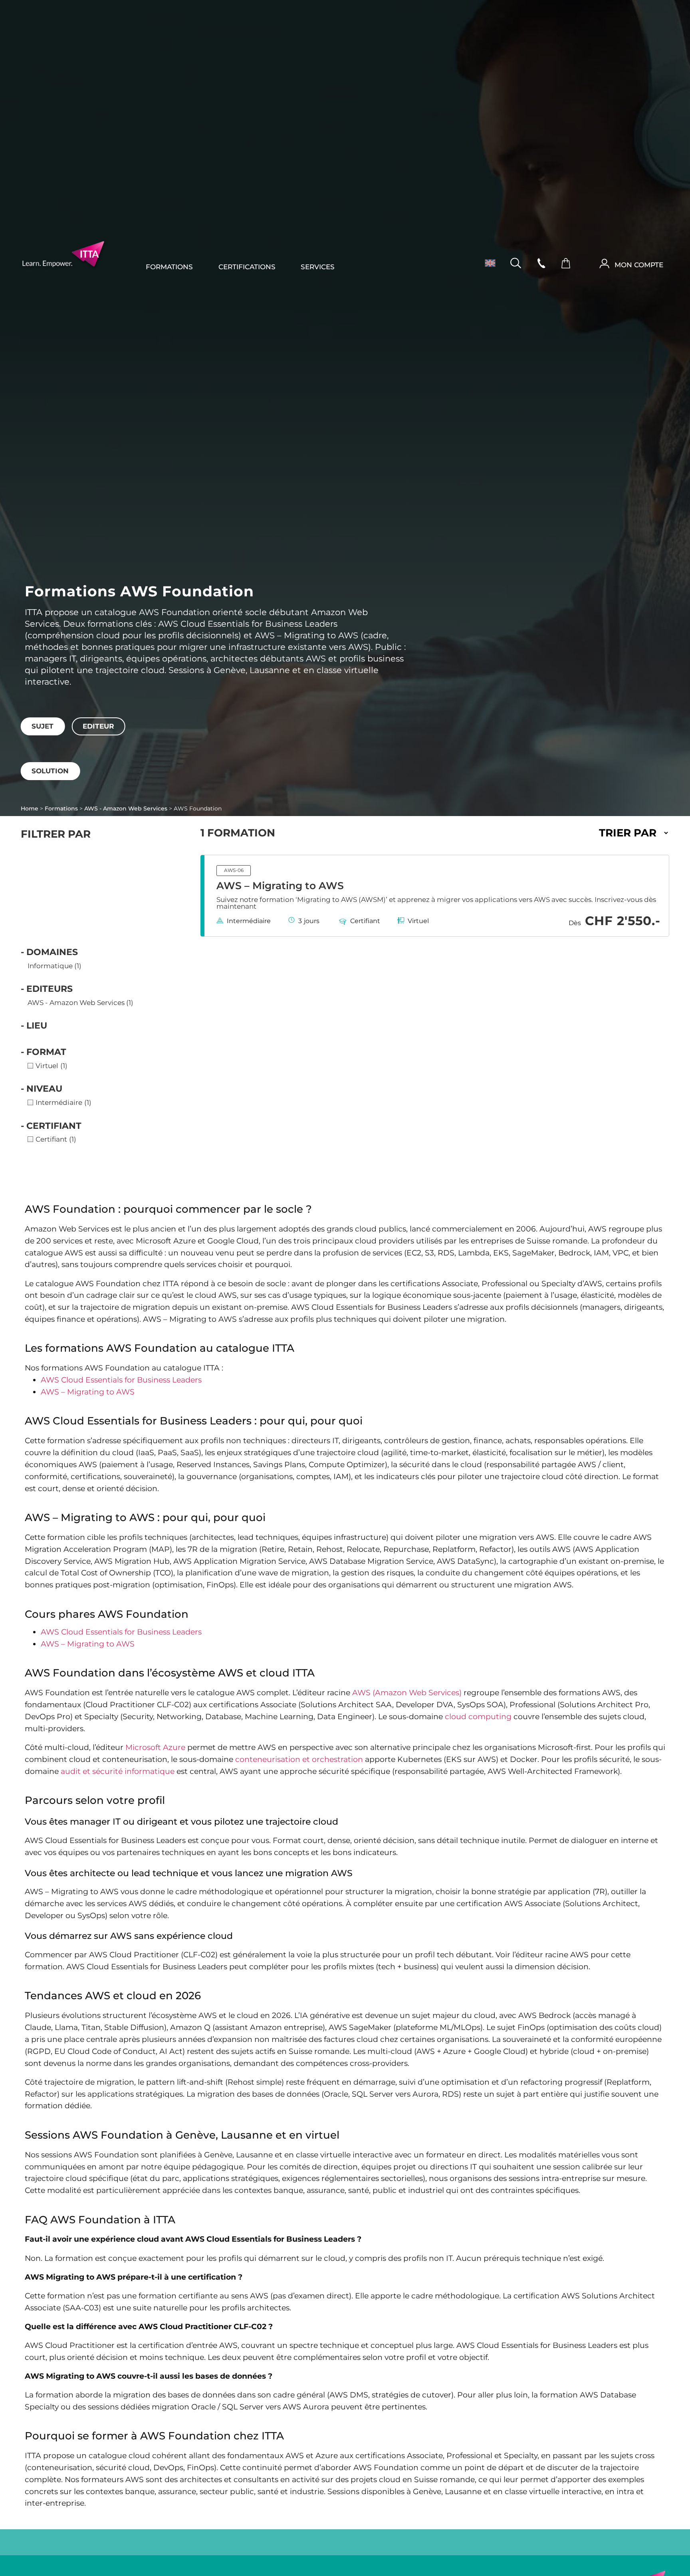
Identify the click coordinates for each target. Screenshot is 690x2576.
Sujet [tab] (43, 726)
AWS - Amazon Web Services (126, 808)
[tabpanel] (345, 741)
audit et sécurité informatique (118, 1771)
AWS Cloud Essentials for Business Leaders (121, 1380)
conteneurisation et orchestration (299, 1759)
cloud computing (478, 1717)
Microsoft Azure (155, 1747)
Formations (169, 267)
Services (318, 267)
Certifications (247, 267)
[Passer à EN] (487, 263)
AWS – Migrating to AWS (280, 886)
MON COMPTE (639, 265)
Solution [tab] (50, 771)
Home (30, 808)
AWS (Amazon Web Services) (407, 1693)
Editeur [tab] (98, 726)
